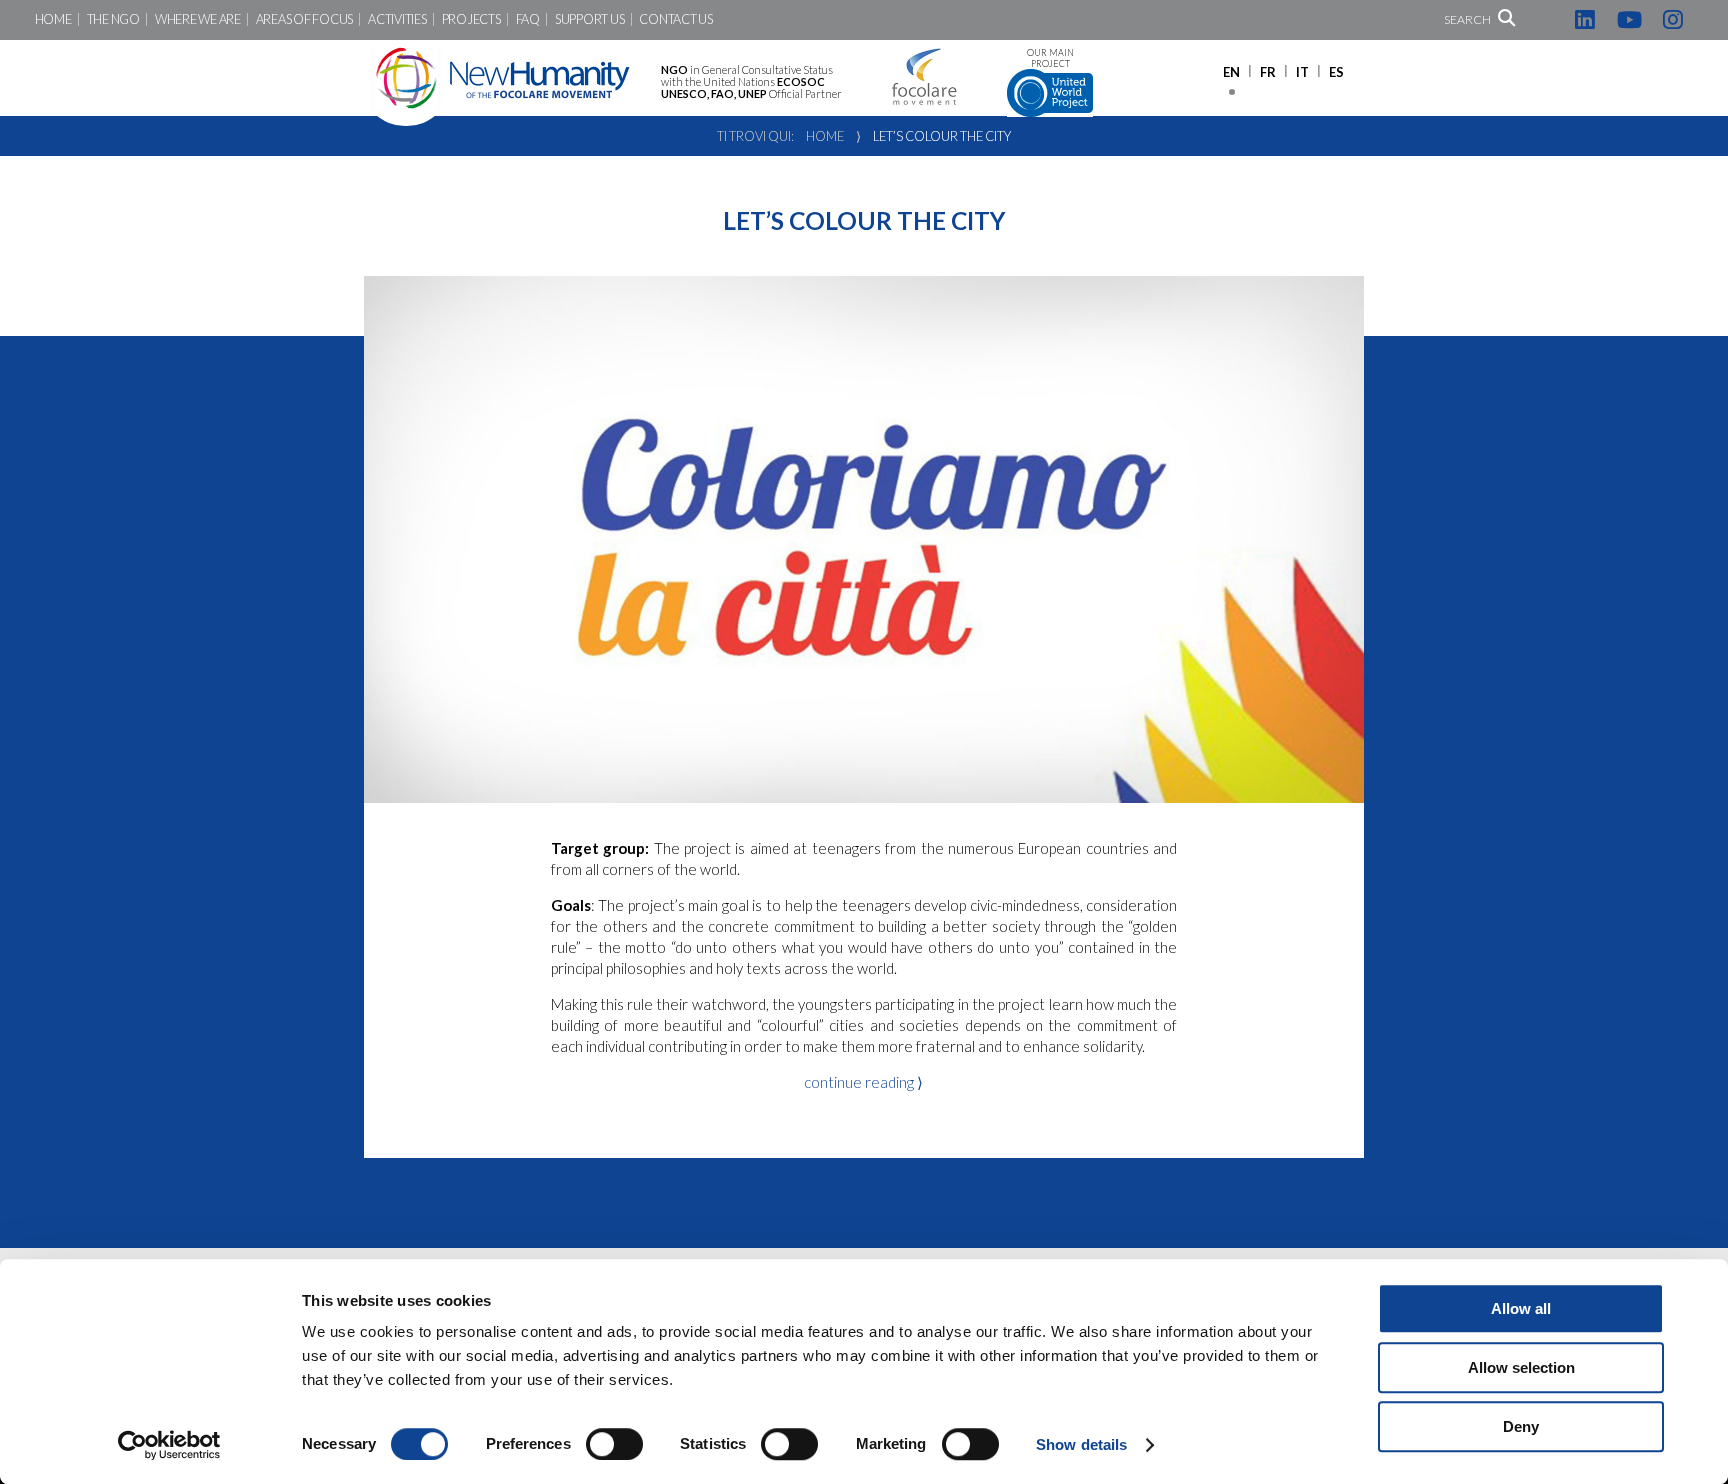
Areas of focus (304, 19)
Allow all (1521, 1308)
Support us (589, 19)
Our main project (1050, 58)
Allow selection (1521, 1367)
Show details (1081, 1444)
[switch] (614, 1444)
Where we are (198, 19)
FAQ (528, 19)
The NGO (113, 19)
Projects (471, 19)
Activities (397, 19)
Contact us (675, 19)
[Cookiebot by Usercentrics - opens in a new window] (169, 1445)
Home (53, 19)
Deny (1521, 1426)
